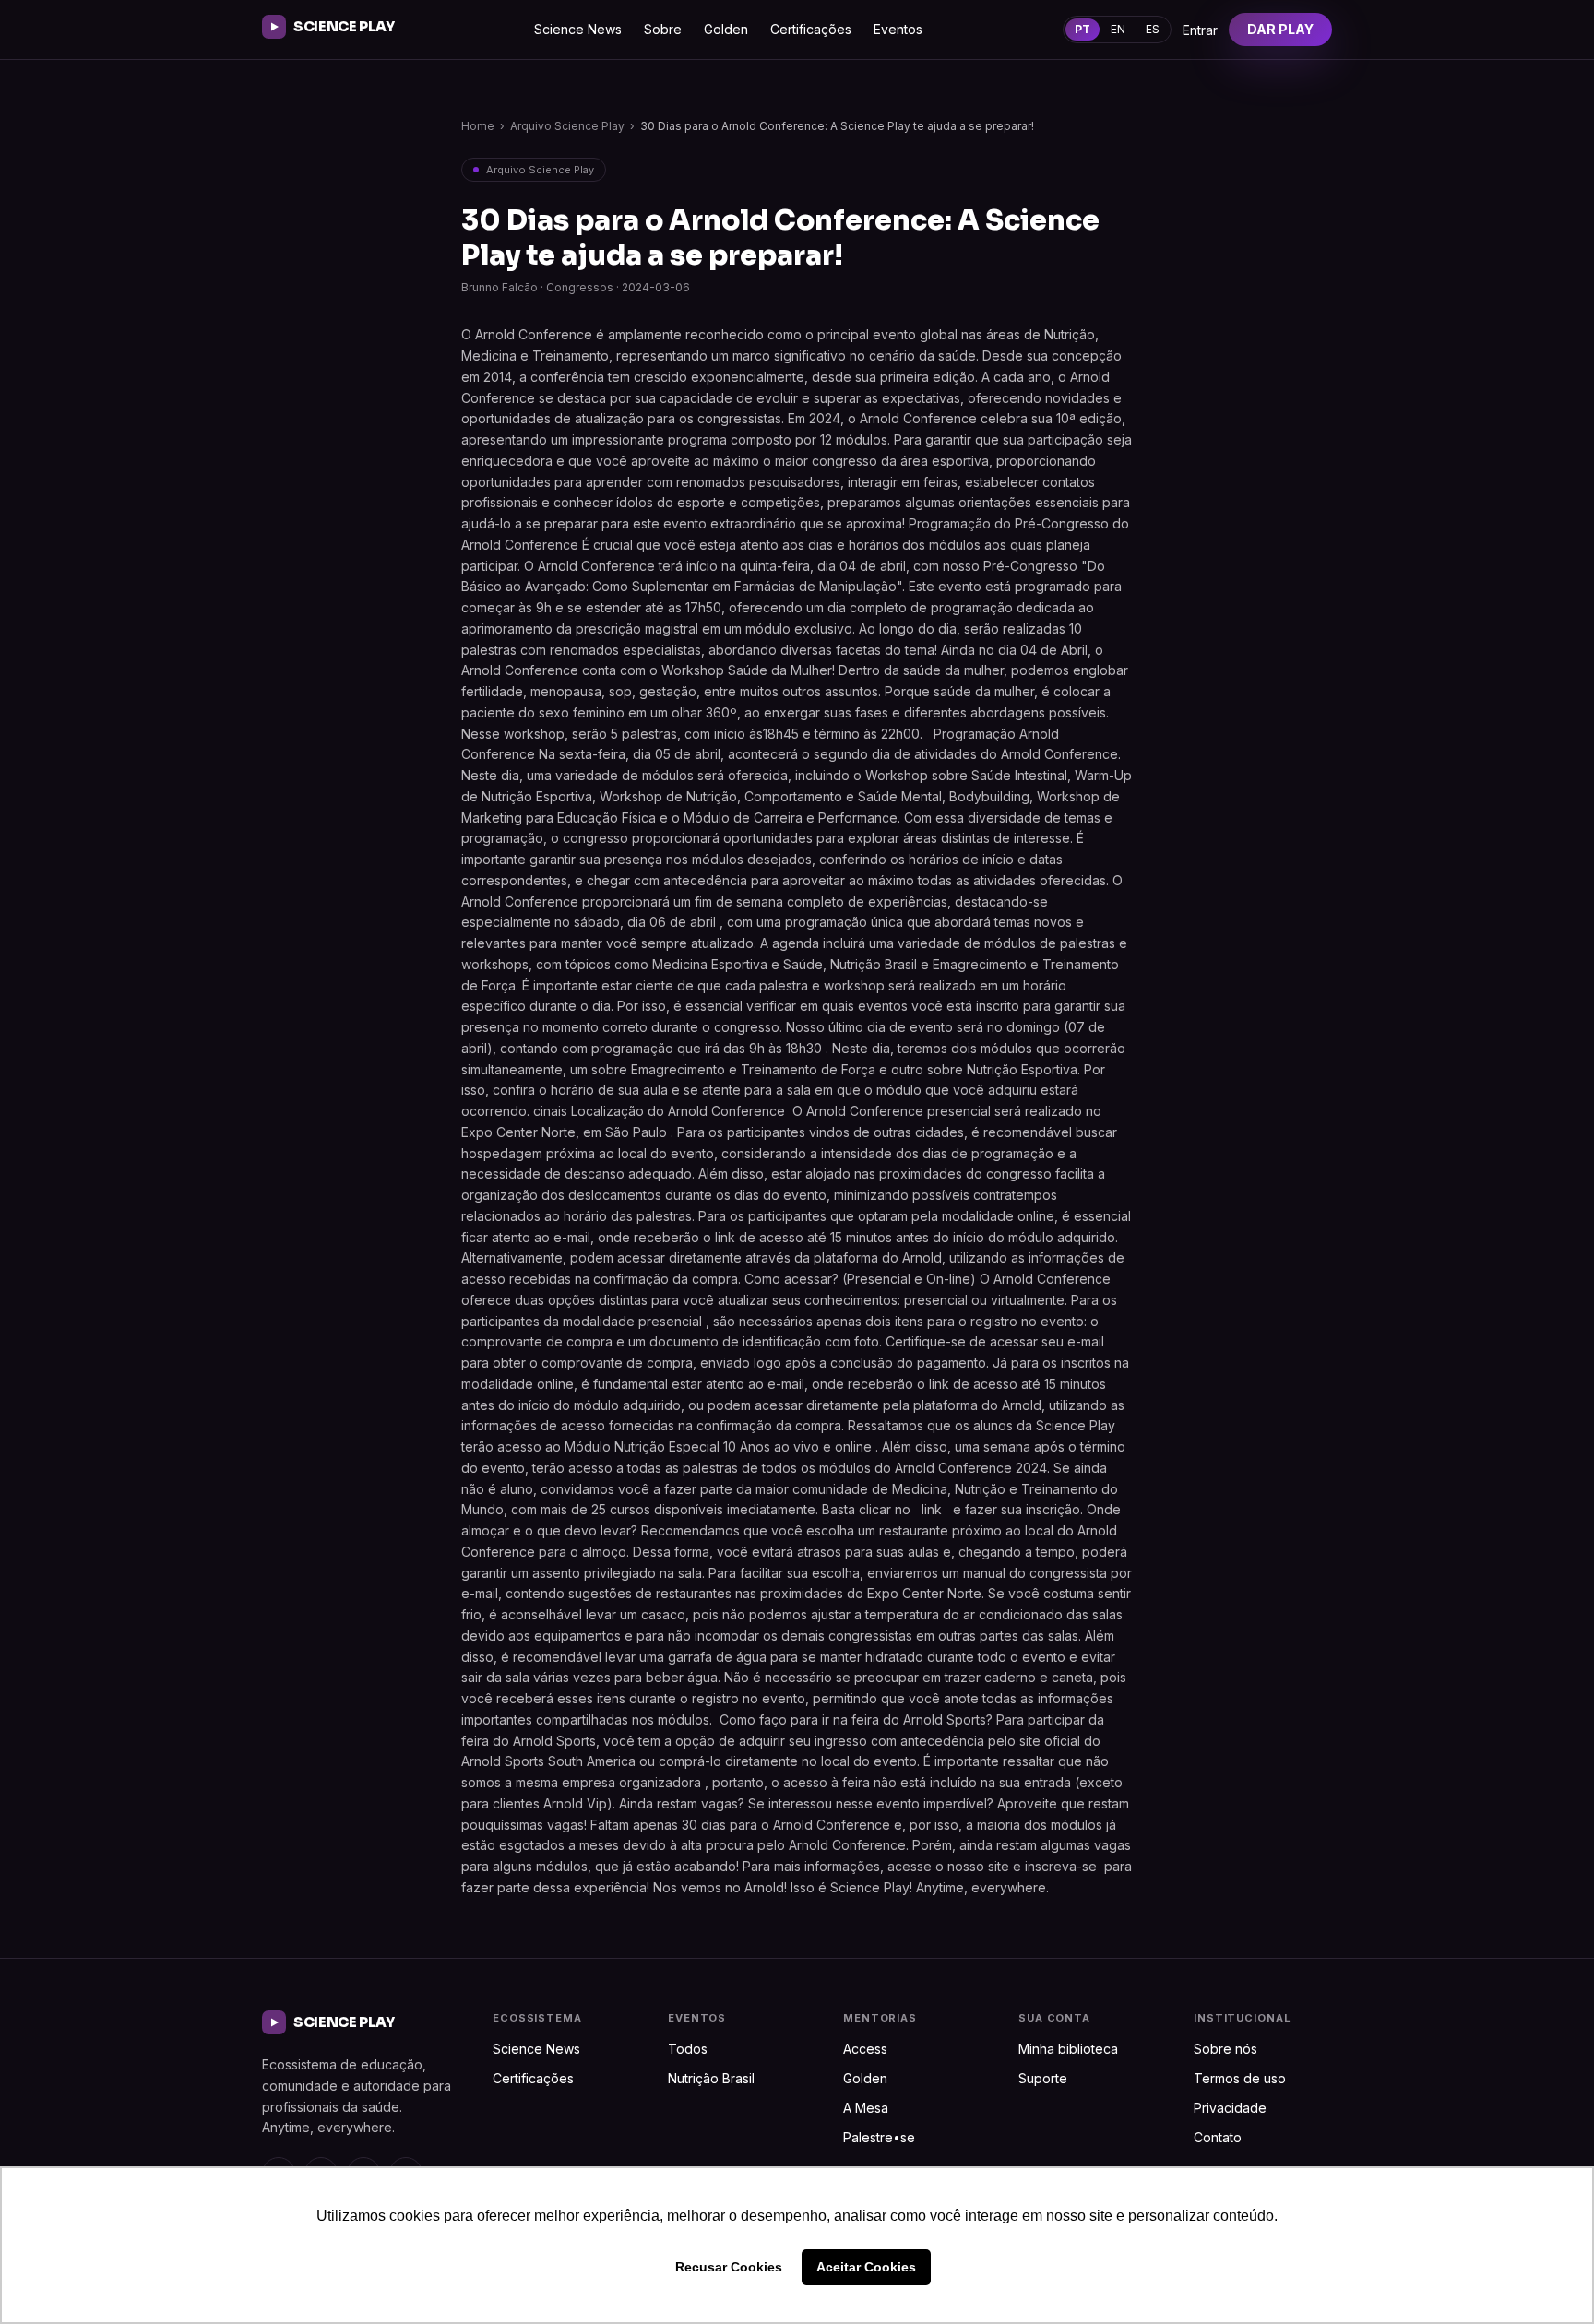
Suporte (1043, 2078)
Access (865, 2049)
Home (478, 126)
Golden (726, 29)
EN (1118, 29)
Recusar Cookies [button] (729, 2267)
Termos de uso (1240, 2078)
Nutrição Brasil (711, 2078)
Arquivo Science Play (567, 126)
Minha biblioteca (1068, 2049)
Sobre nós (1225, 2049)
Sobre (663, 29)
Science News (578, 29)
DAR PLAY (1280, 29)
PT (1082, 29)
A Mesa (866, 2108)
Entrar (1200, 30)
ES (1153, 29)
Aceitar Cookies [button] (866, 2267)
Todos (688, 2049)
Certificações (811, 29)
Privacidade (1230, 2108)
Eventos (898, 29)
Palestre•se (879, 2137)
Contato (1218, 2137)
